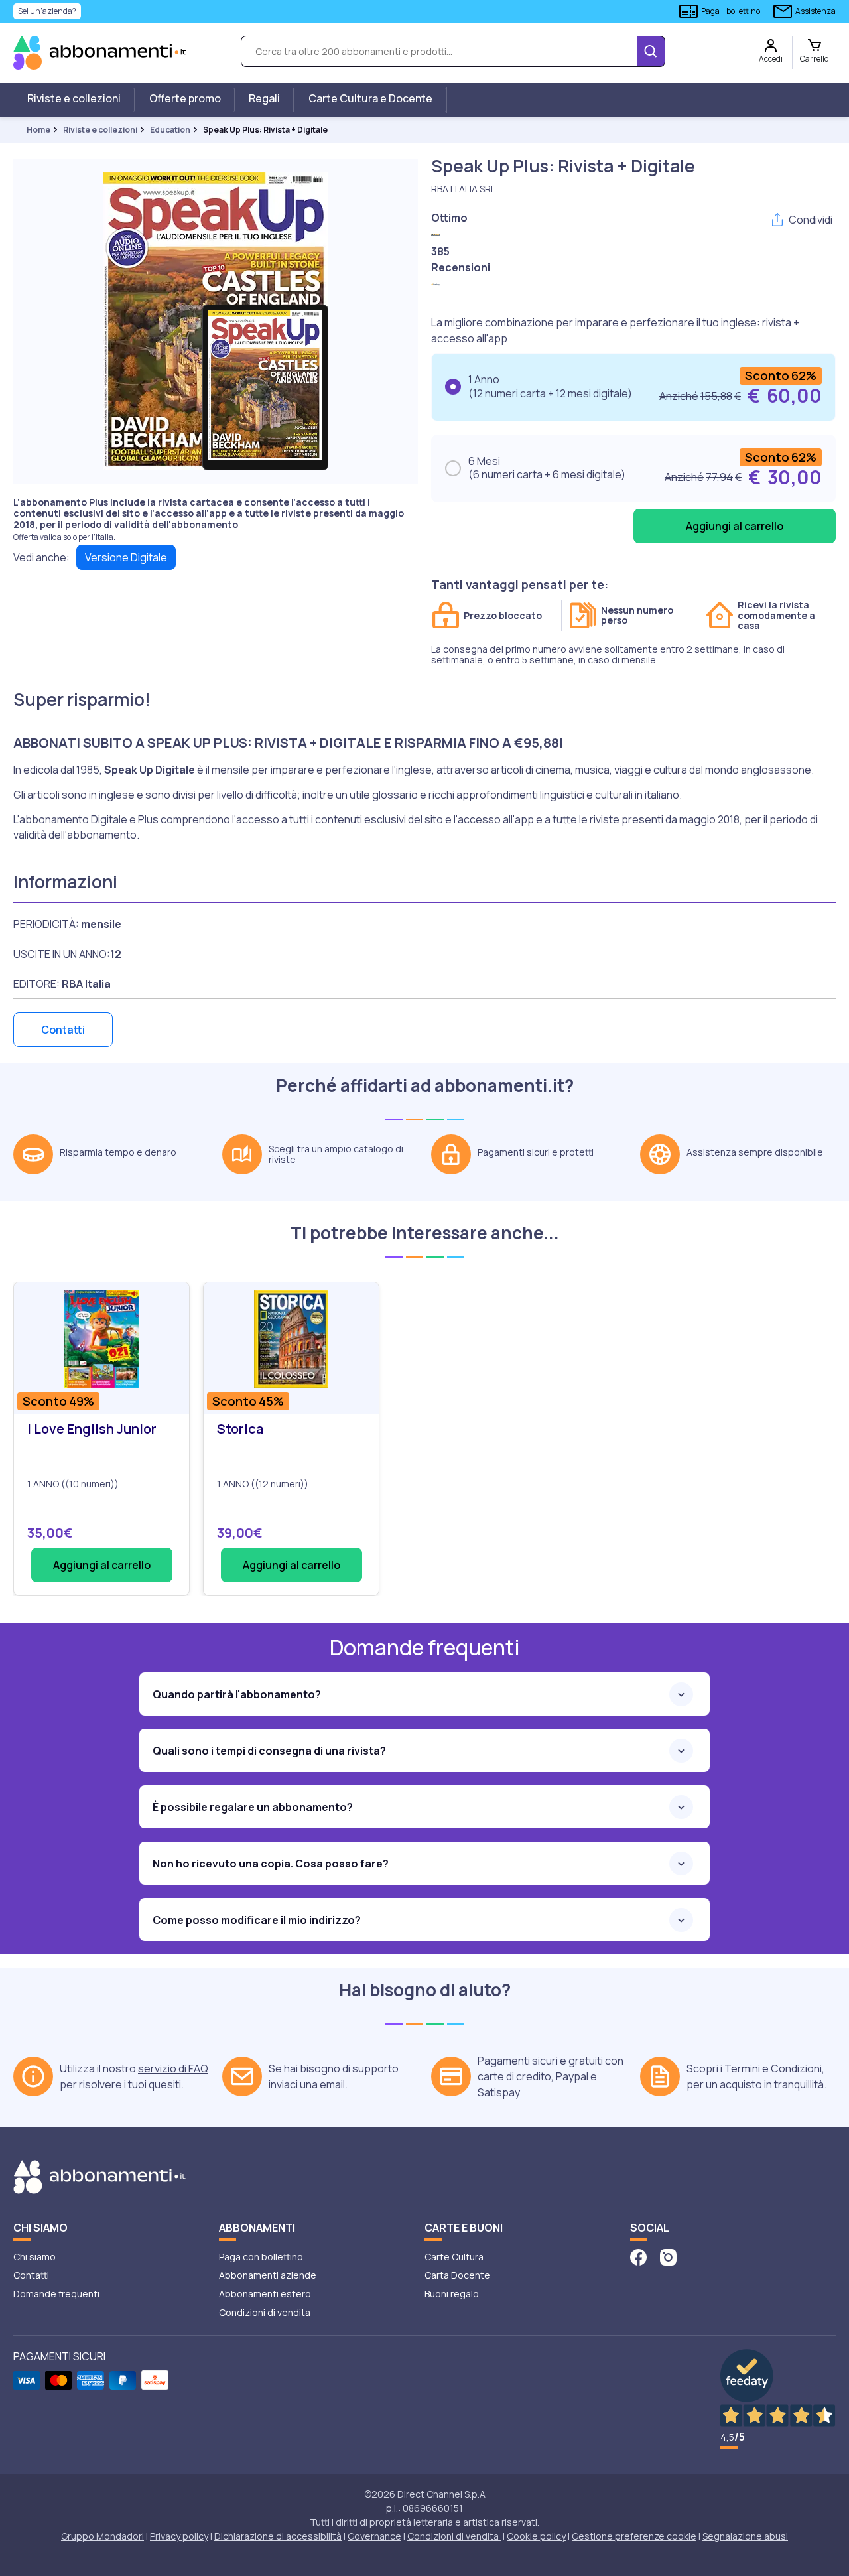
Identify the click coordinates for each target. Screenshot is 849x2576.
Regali (264, 98)
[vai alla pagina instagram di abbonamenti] (668, 2257)
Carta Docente (457, 2275)
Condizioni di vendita (265, 2312)
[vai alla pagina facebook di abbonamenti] (638, 2257)
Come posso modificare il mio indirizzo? (257, 1920)
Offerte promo (185, 98)
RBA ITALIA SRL (463, 189)
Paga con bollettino (261, 2257)
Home (38, 130)
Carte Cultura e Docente (370, 98)
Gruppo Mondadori (102, 2536)
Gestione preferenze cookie (634, 2536)
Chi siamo (34, 2257)
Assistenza (816, 11)
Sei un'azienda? (47, 11)
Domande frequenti (56, 2294)
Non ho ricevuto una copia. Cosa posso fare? (271, 1864)
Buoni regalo (452, 2294)
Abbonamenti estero (265, 2294)
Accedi (771, 59)
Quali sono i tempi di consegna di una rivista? (269, 1751)
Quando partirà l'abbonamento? (237, 1694)
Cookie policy (536, 2536)
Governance (374, 2536)
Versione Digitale (126, 557)
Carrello (814, 59)
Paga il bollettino (731, 11)
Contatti (63, 1030)
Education (170, 130)
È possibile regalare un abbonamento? (253, 1807)
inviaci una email (307, 2084)
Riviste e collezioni (74, 98)
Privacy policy (179, 2536)
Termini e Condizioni (773, 2068)
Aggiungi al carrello (102, 1565)
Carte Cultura (454, 2257)
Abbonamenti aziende (268, 2275)
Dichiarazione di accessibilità (278, 2536)
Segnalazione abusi (745, 2536)
